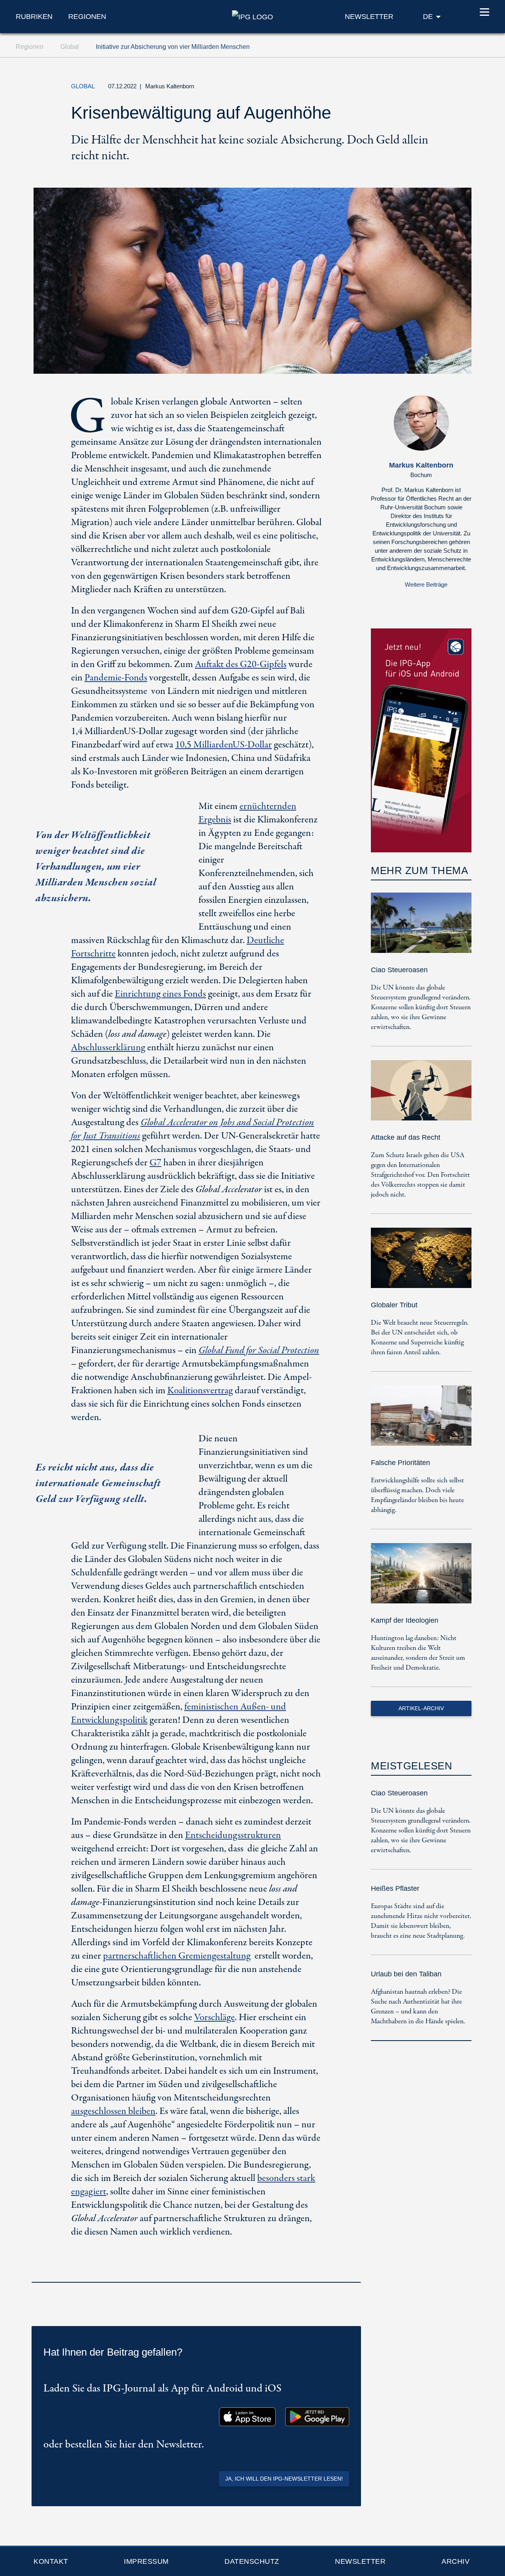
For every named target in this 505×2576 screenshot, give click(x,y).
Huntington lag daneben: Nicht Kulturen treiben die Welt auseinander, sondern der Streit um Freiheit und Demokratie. (418, 1653)
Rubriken (34, 17)
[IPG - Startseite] (252, 16)
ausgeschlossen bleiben (113, 2111)
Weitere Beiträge (426, 584)
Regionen (87, 17)
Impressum (146, 2561)
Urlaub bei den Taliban (406, 1974)
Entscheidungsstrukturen (233, 1835)
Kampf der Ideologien (405, 1620)
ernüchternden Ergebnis (247, 813)
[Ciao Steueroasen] (421, 928)
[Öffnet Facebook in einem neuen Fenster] (406, 88)
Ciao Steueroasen (399, 970)
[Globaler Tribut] (421, 1263)
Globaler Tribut (394, 1305)
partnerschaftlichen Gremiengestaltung (177, 1956)
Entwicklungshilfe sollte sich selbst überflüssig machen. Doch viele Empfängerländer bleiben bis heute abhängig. (417, 1495)
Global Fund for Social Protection (259, 1350)
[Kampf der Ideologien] (421, 1579)
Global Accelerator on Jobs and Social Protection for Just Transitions (193, 1129)
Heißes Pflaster (395, 1888)
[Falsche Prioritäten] (421, 1421)
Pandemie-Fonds (116, 678)
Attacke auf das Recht (406, 1137)
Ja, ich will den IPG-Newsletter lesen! (284, 2479)
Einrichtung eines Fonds (160, 994)
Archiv (455, 2561)
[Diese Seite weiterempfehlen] (424, 88)
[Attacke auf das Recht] (421, 1096)
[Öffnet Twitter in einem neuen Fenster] (388, 88)
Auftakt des (241, 665)
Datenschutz (252, 2561)
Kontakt (51, 2561)
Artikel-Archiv (421, 1708)
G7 (155, 1163)
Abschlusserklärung (108, 1048)
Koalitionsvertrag (200, 1391)
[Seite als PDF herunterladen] (353, 2272)
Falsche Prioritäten (400, 1463)
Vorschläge (214, 2018)
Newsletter (360, 2561)
